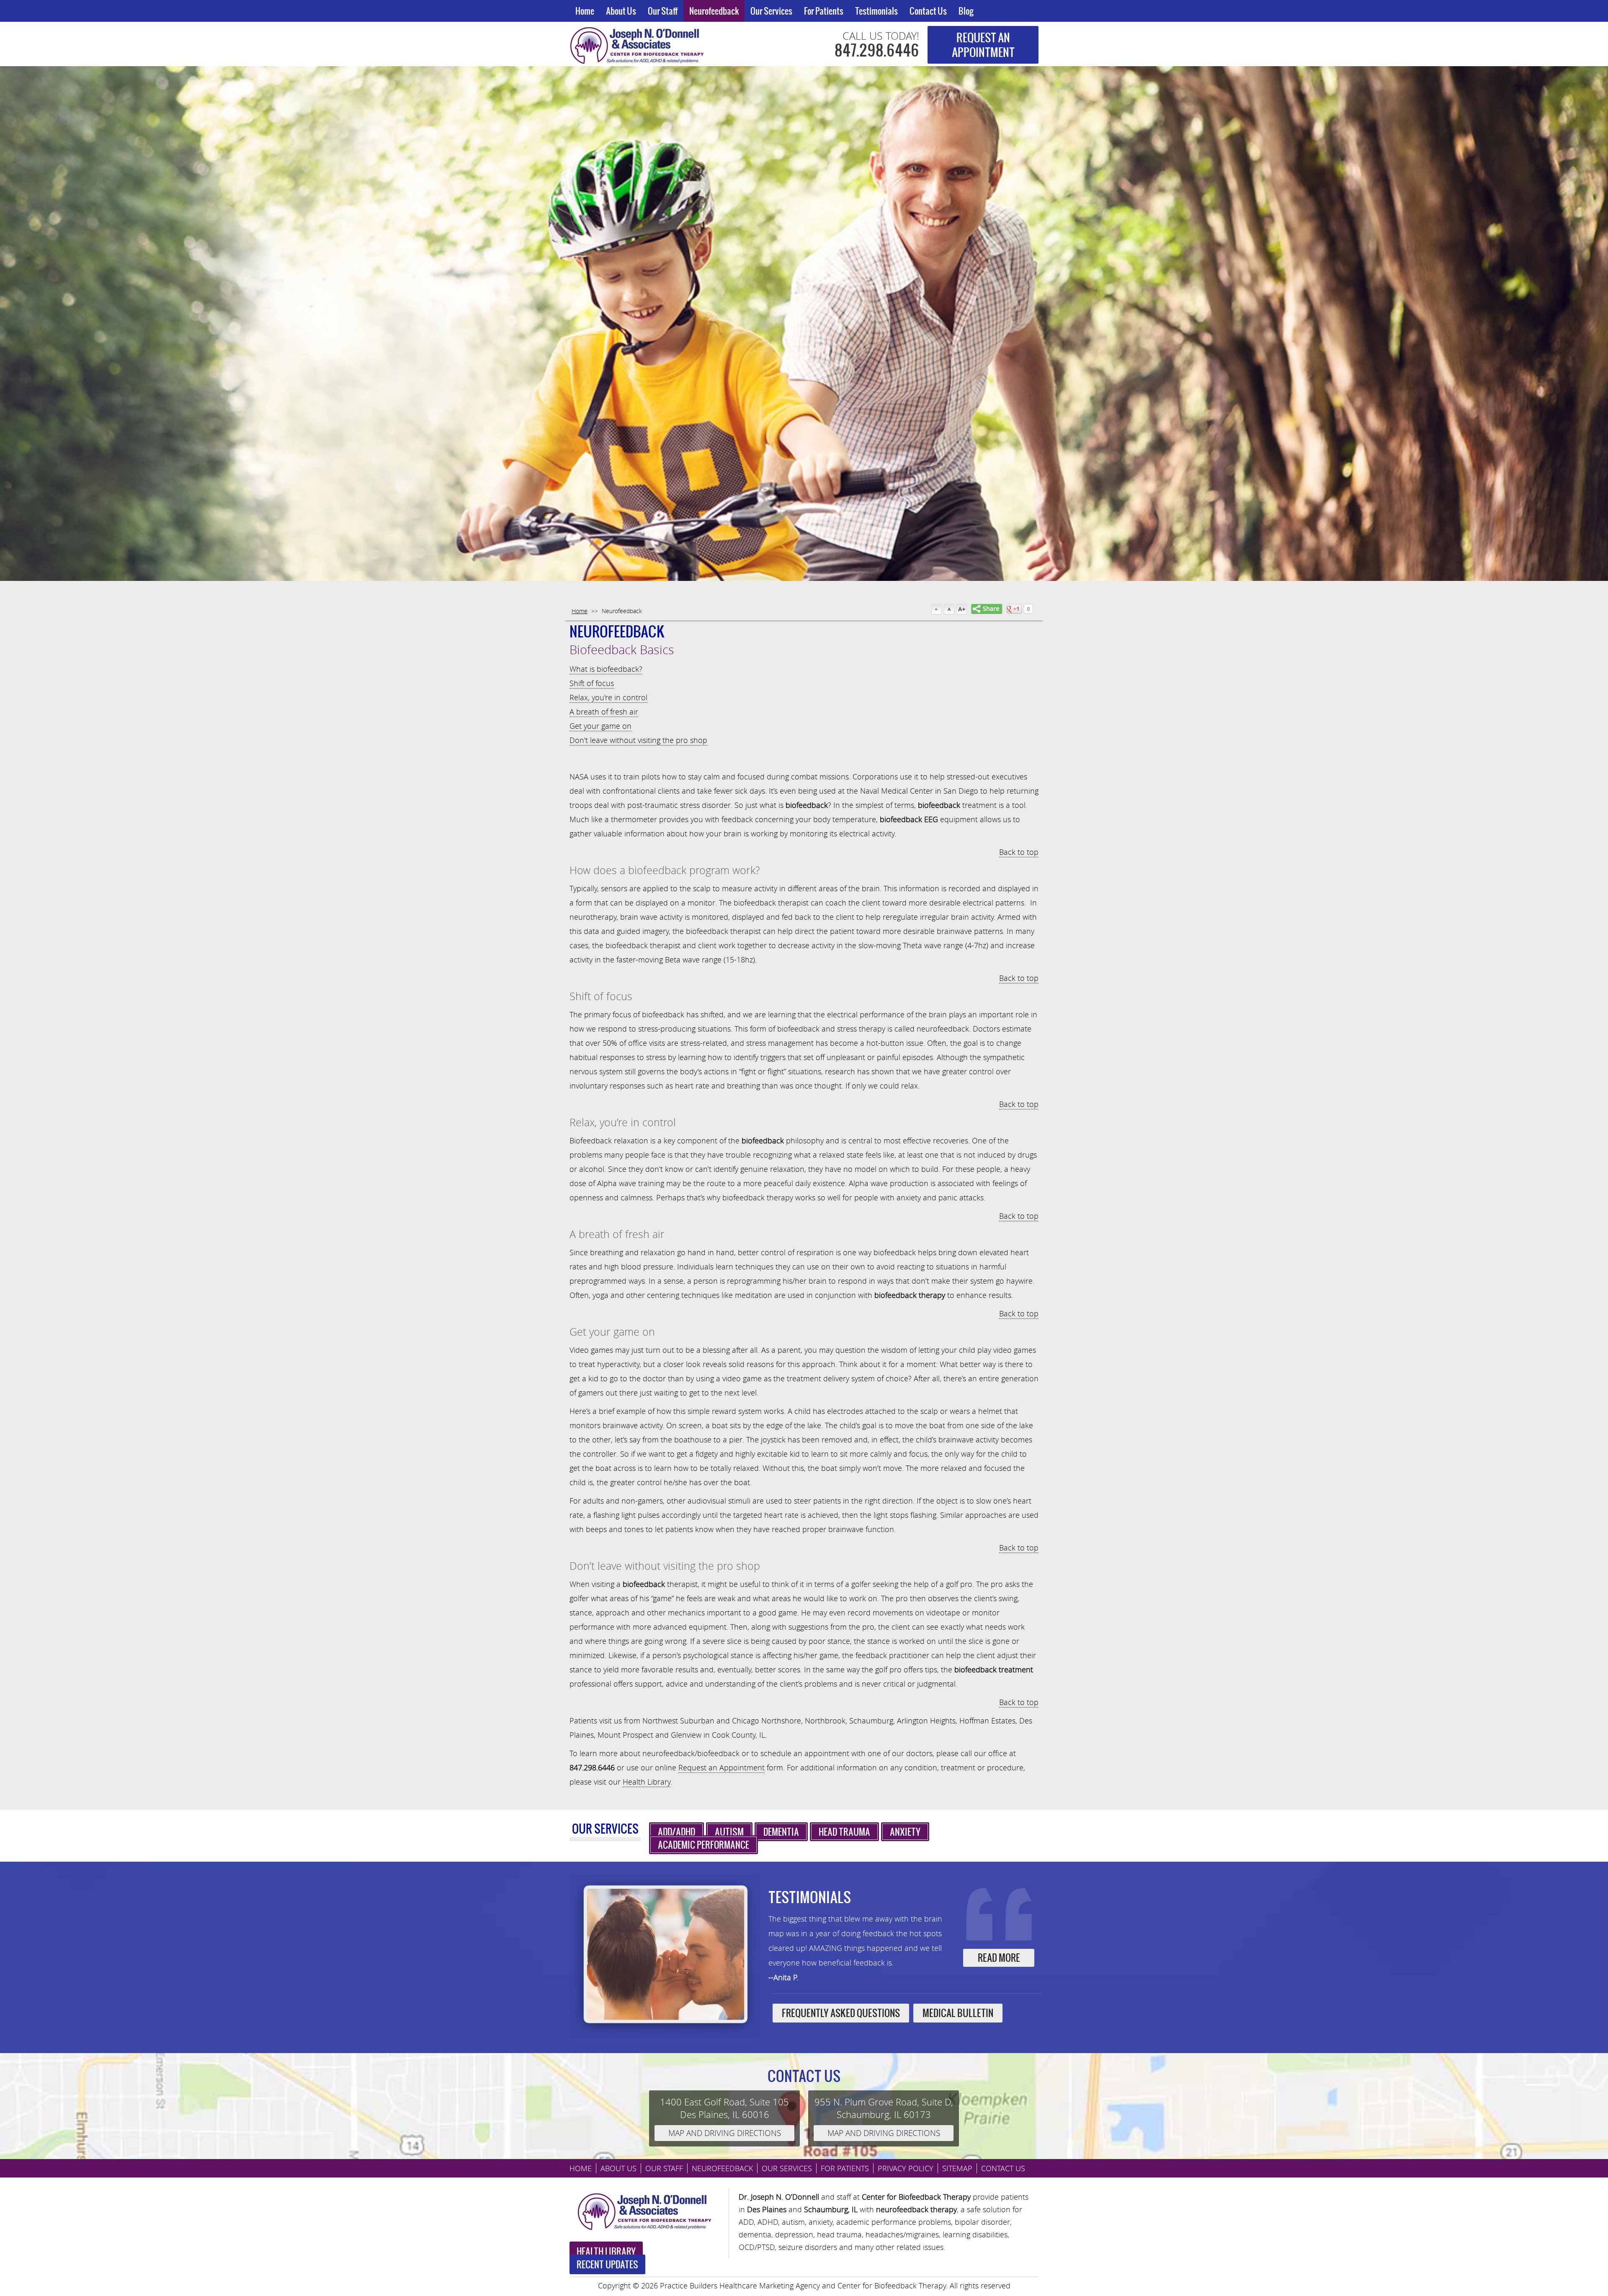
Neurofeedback (714, 11)
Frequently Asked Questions (841, 2013)
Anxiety (905, 1832)
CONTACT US (1003, 2168)
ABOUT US (618, 2168)
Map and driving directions (725, 2133)
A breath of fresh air (604, 712)
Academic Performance (703, 1845)
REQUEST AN (983, 45)
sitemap (957, 2168)
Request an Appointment (722, 1767)
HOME (581, 2168)
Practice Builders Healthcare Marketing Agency (740, 2286)
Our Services (771, 11)
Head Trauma (844, 1832)
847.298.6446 (877, 50)
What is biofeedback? (606, 669)
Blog (966, 11)
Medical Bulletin (958, 2013)
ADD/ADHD (676, 1832)
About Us (621, 11)
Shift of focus (592, 683)
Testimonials (876, 11)
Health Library (647, 1782)
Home (585, 11)
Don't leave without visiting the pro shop (638, 740)
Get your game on (600, 726)
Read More (999, 1958)
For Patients (824, 11)
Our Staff (663, 11)
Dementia (781, 1832)
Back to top (1019, 852)
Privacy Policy (906, 2168)
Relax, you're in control (608, 697)
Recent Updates (607, 2264)
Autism (729, 1832)
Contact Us (928, 11)
